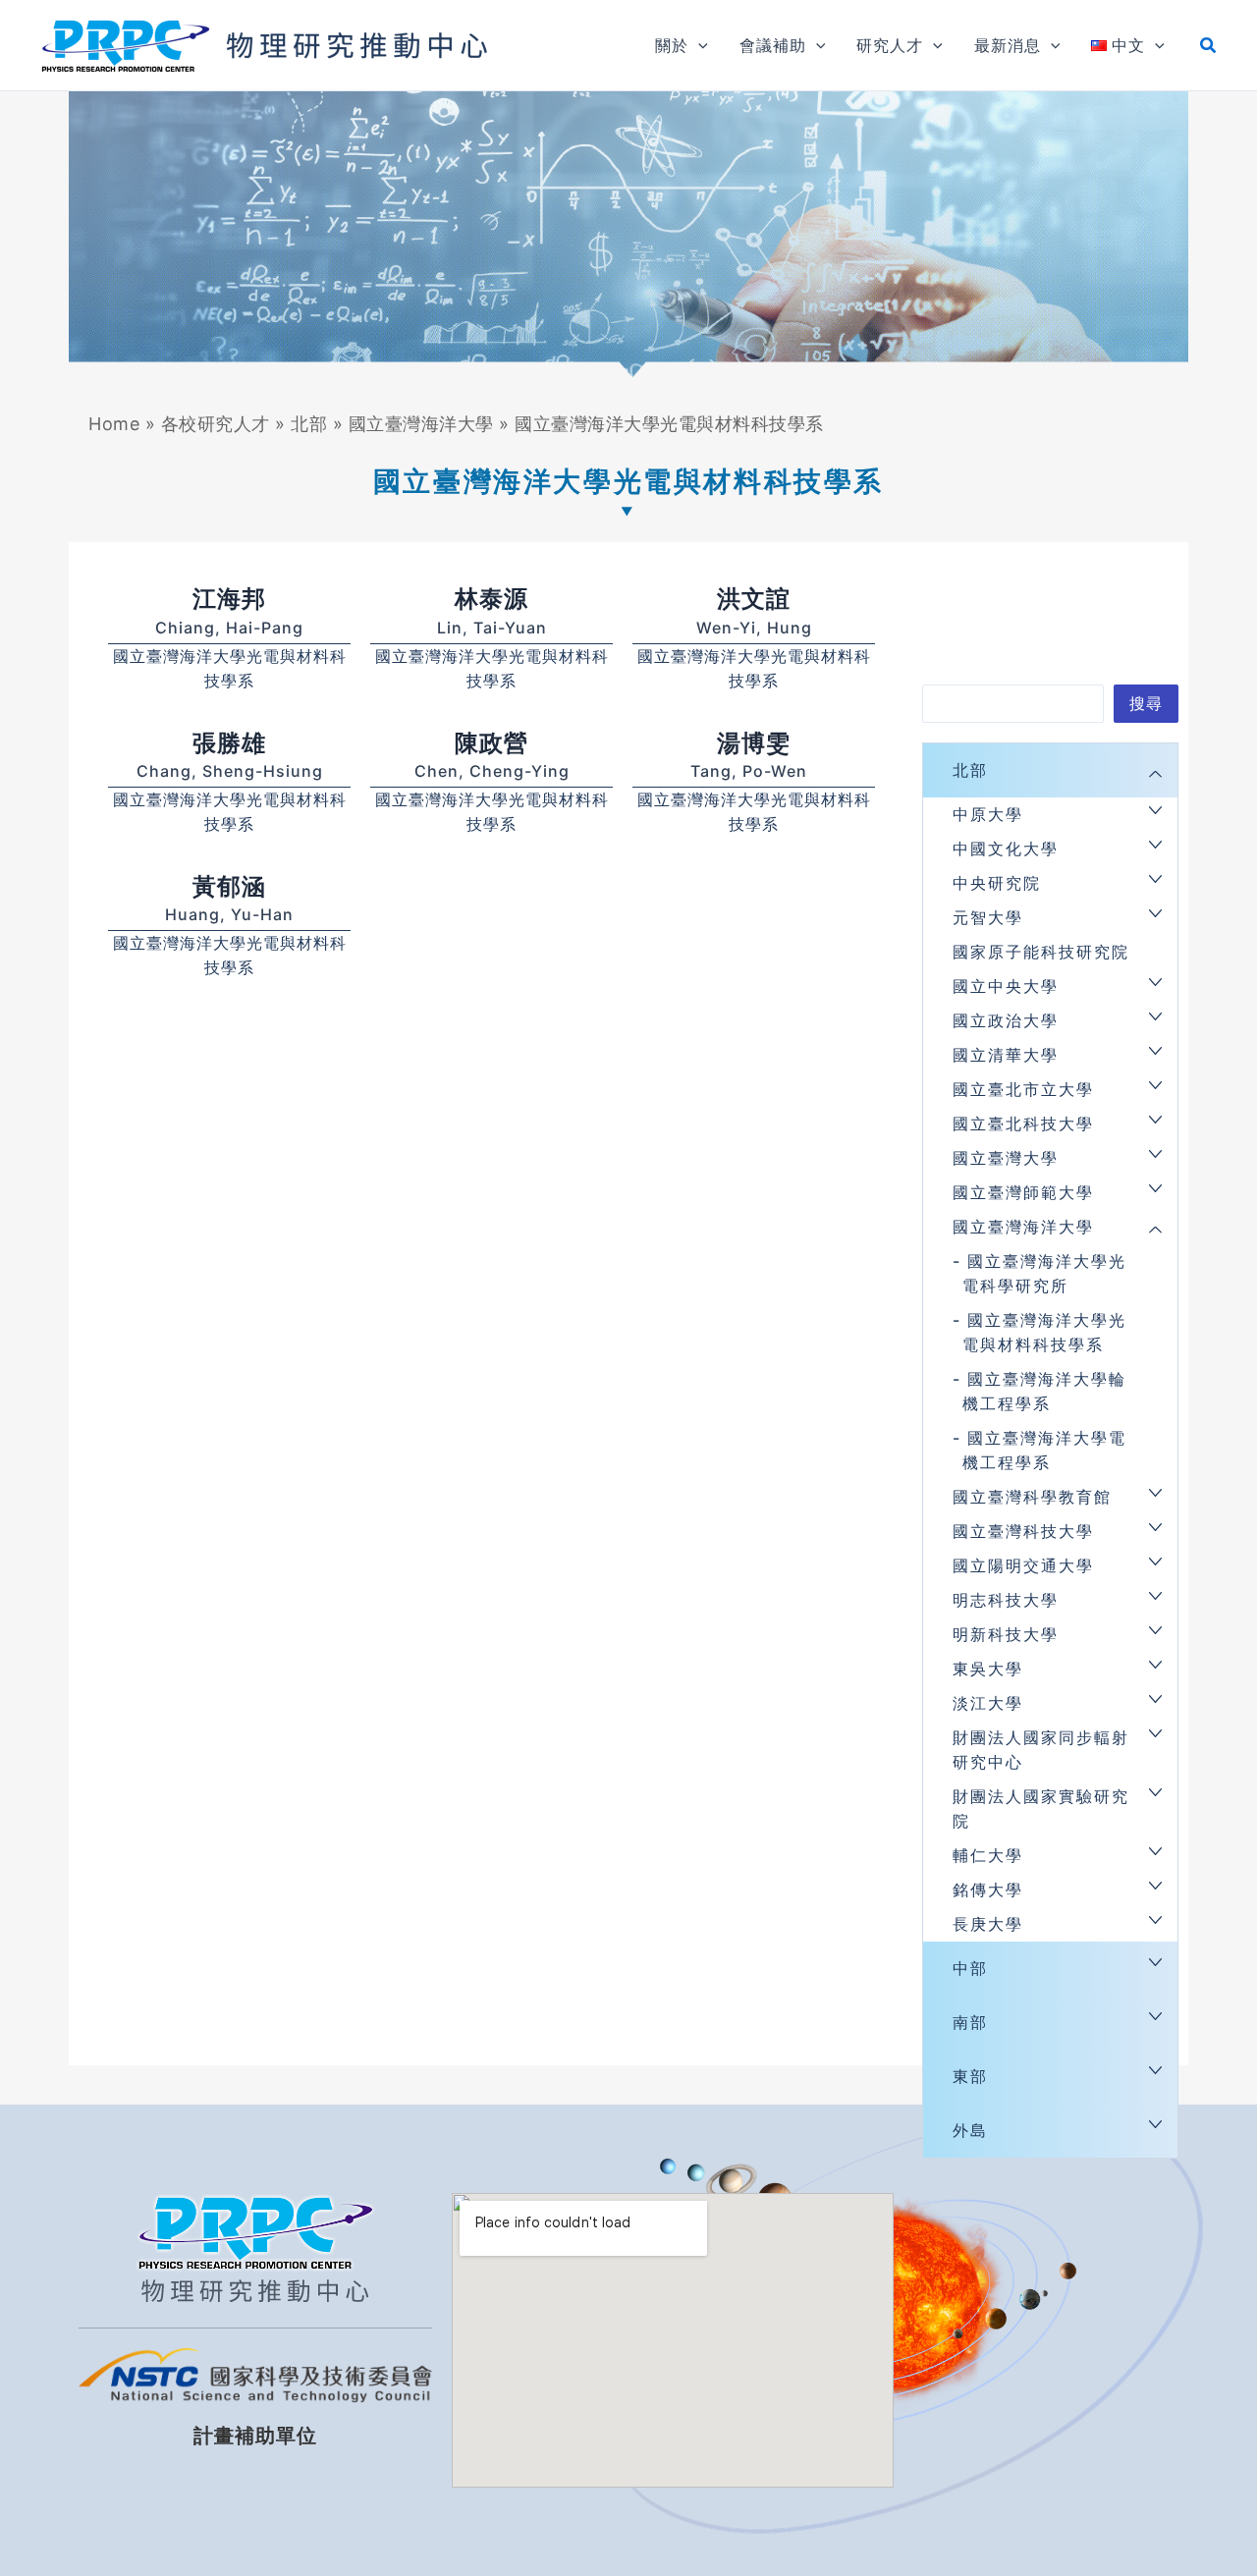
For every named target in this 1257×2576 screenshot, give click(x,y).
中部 (970, 1968)
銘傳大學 (988, 1890)
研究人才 (890, 45)
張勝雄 (229, 743)
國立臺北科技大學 (1023, 1124)
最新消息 (1008, 45)
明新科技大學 (1006, 1634)
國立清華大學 (1006, 1055)
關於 (672, 45)
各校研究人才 (216, 424)
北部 (309, 424)
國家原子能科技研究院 (1041, 952)
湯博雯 (754, 743)
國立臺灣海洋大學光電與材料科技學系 (1044, 1332)
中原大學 (988, 814)
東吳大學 (988, 1669)
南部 (970, 2022)
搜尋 (1146, 703)
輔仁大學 (988, 1855)
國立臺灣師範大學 (1023, 1192)
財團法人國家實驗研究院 (1041, 1809)
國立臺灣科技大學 (1023, 1531)
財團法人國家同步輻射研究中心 (1041, 1750)
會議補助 (773, 45)
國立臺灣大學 (1006, 1158)
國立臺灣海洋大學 (421, 424)
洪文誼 (754, 599)
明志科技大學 (1006, 1600)
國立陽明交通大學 (1023, 1565)
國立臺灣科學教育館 (1032, 1497)
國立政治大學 (1006, 1020)
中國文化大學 (1006, 849)
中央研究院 (997, 883)
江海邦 (229, 599)
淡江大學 (988, 1703)
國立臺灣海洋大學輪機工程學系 (1044, 1391)
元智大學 (988, 917)
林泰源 (492, 599)
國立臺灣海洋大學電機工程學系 (1044, 1450)
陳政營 (492, 743)
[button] (698, 45)
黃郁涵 (229, 886)
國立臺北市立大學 (1023, 1089)
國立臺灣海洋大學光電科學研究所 (1044, 1273)
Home (114, 424)
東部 (970, 2076)
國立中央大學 (1006, 986)
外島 (970, 2130)
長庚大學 (988, 1924)
